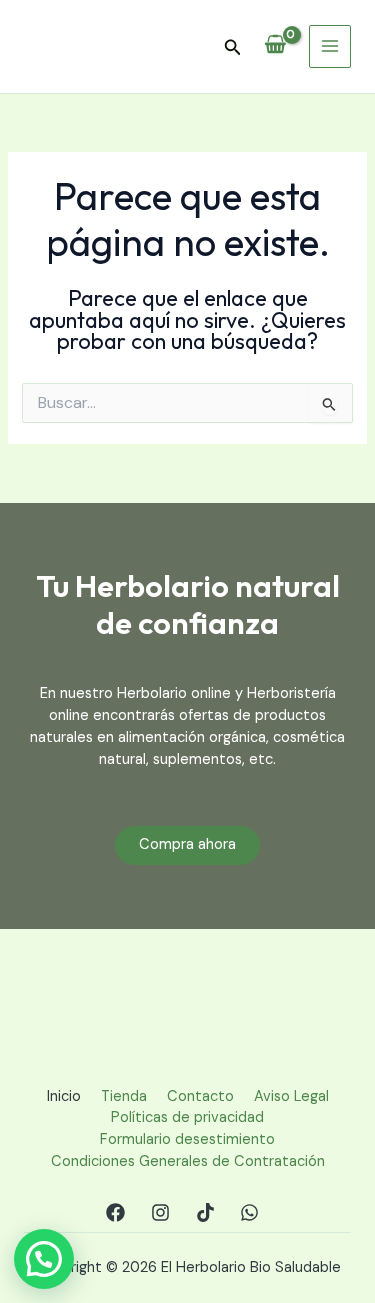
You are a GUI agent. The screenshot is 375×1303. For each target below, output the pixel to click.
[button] (233, 48)
